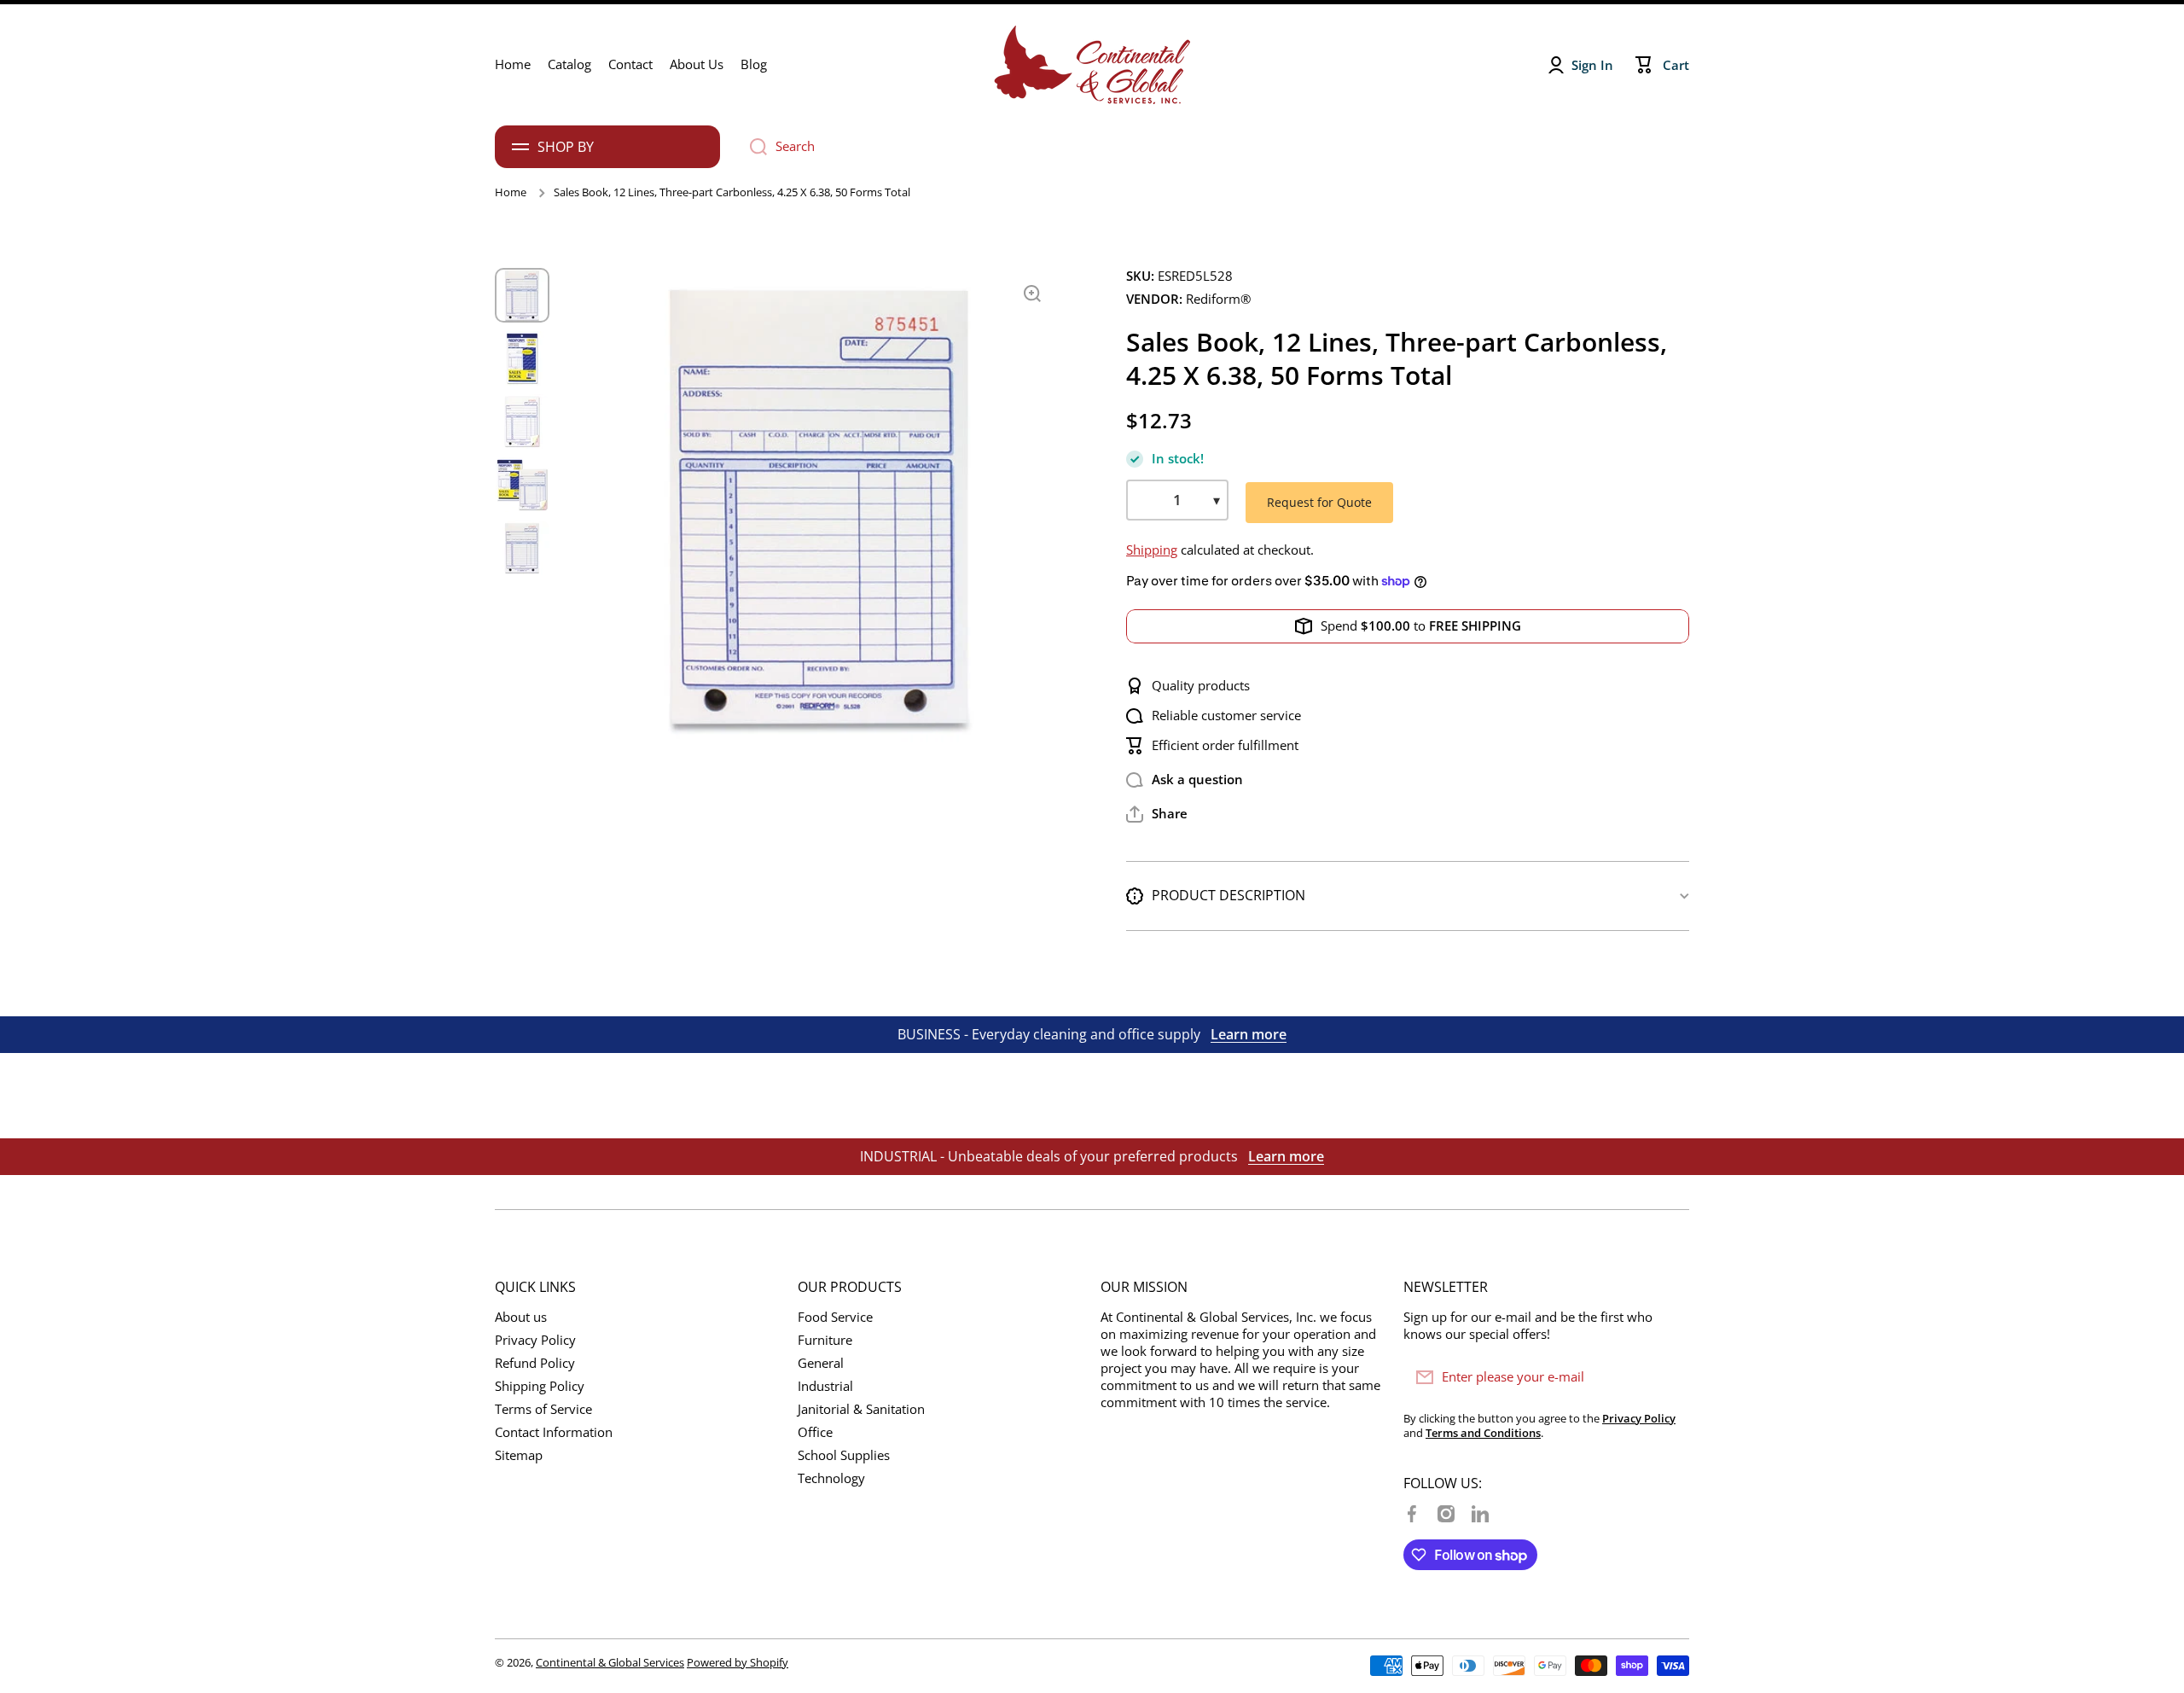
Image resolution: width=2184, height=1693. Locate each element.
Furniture (825, 1340)
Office (815, 1432)
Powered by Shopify (738, 1662)
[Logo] (1092, 65)
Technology (831, 1478)
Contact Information (554, 1432)
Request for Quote (1319, 502)
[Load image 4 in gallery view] (522, 485)
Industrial (825, 1386)
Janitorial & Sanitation (861, 1409)
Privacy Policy (535, 1340)
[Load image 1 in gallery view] (522, 295)
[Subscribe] (1668, 1377)
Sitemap (519, 1455)
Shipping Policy (540, 1386)
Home (511, 192)
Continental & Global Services (610, 1662)
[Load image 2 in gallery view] (522, 358)
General (821, 1363)
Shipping (1152, 550)
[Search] (752, 147)
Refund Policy (535, 1363)
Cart (1676, 65)
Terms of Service (543, 1409)
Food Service (835, 1317)
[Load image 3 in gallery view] (522, 422)
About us (521, 1317)
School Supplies (844, 1455)
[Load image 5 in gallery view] (522, 548)
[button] (1157, 814)
